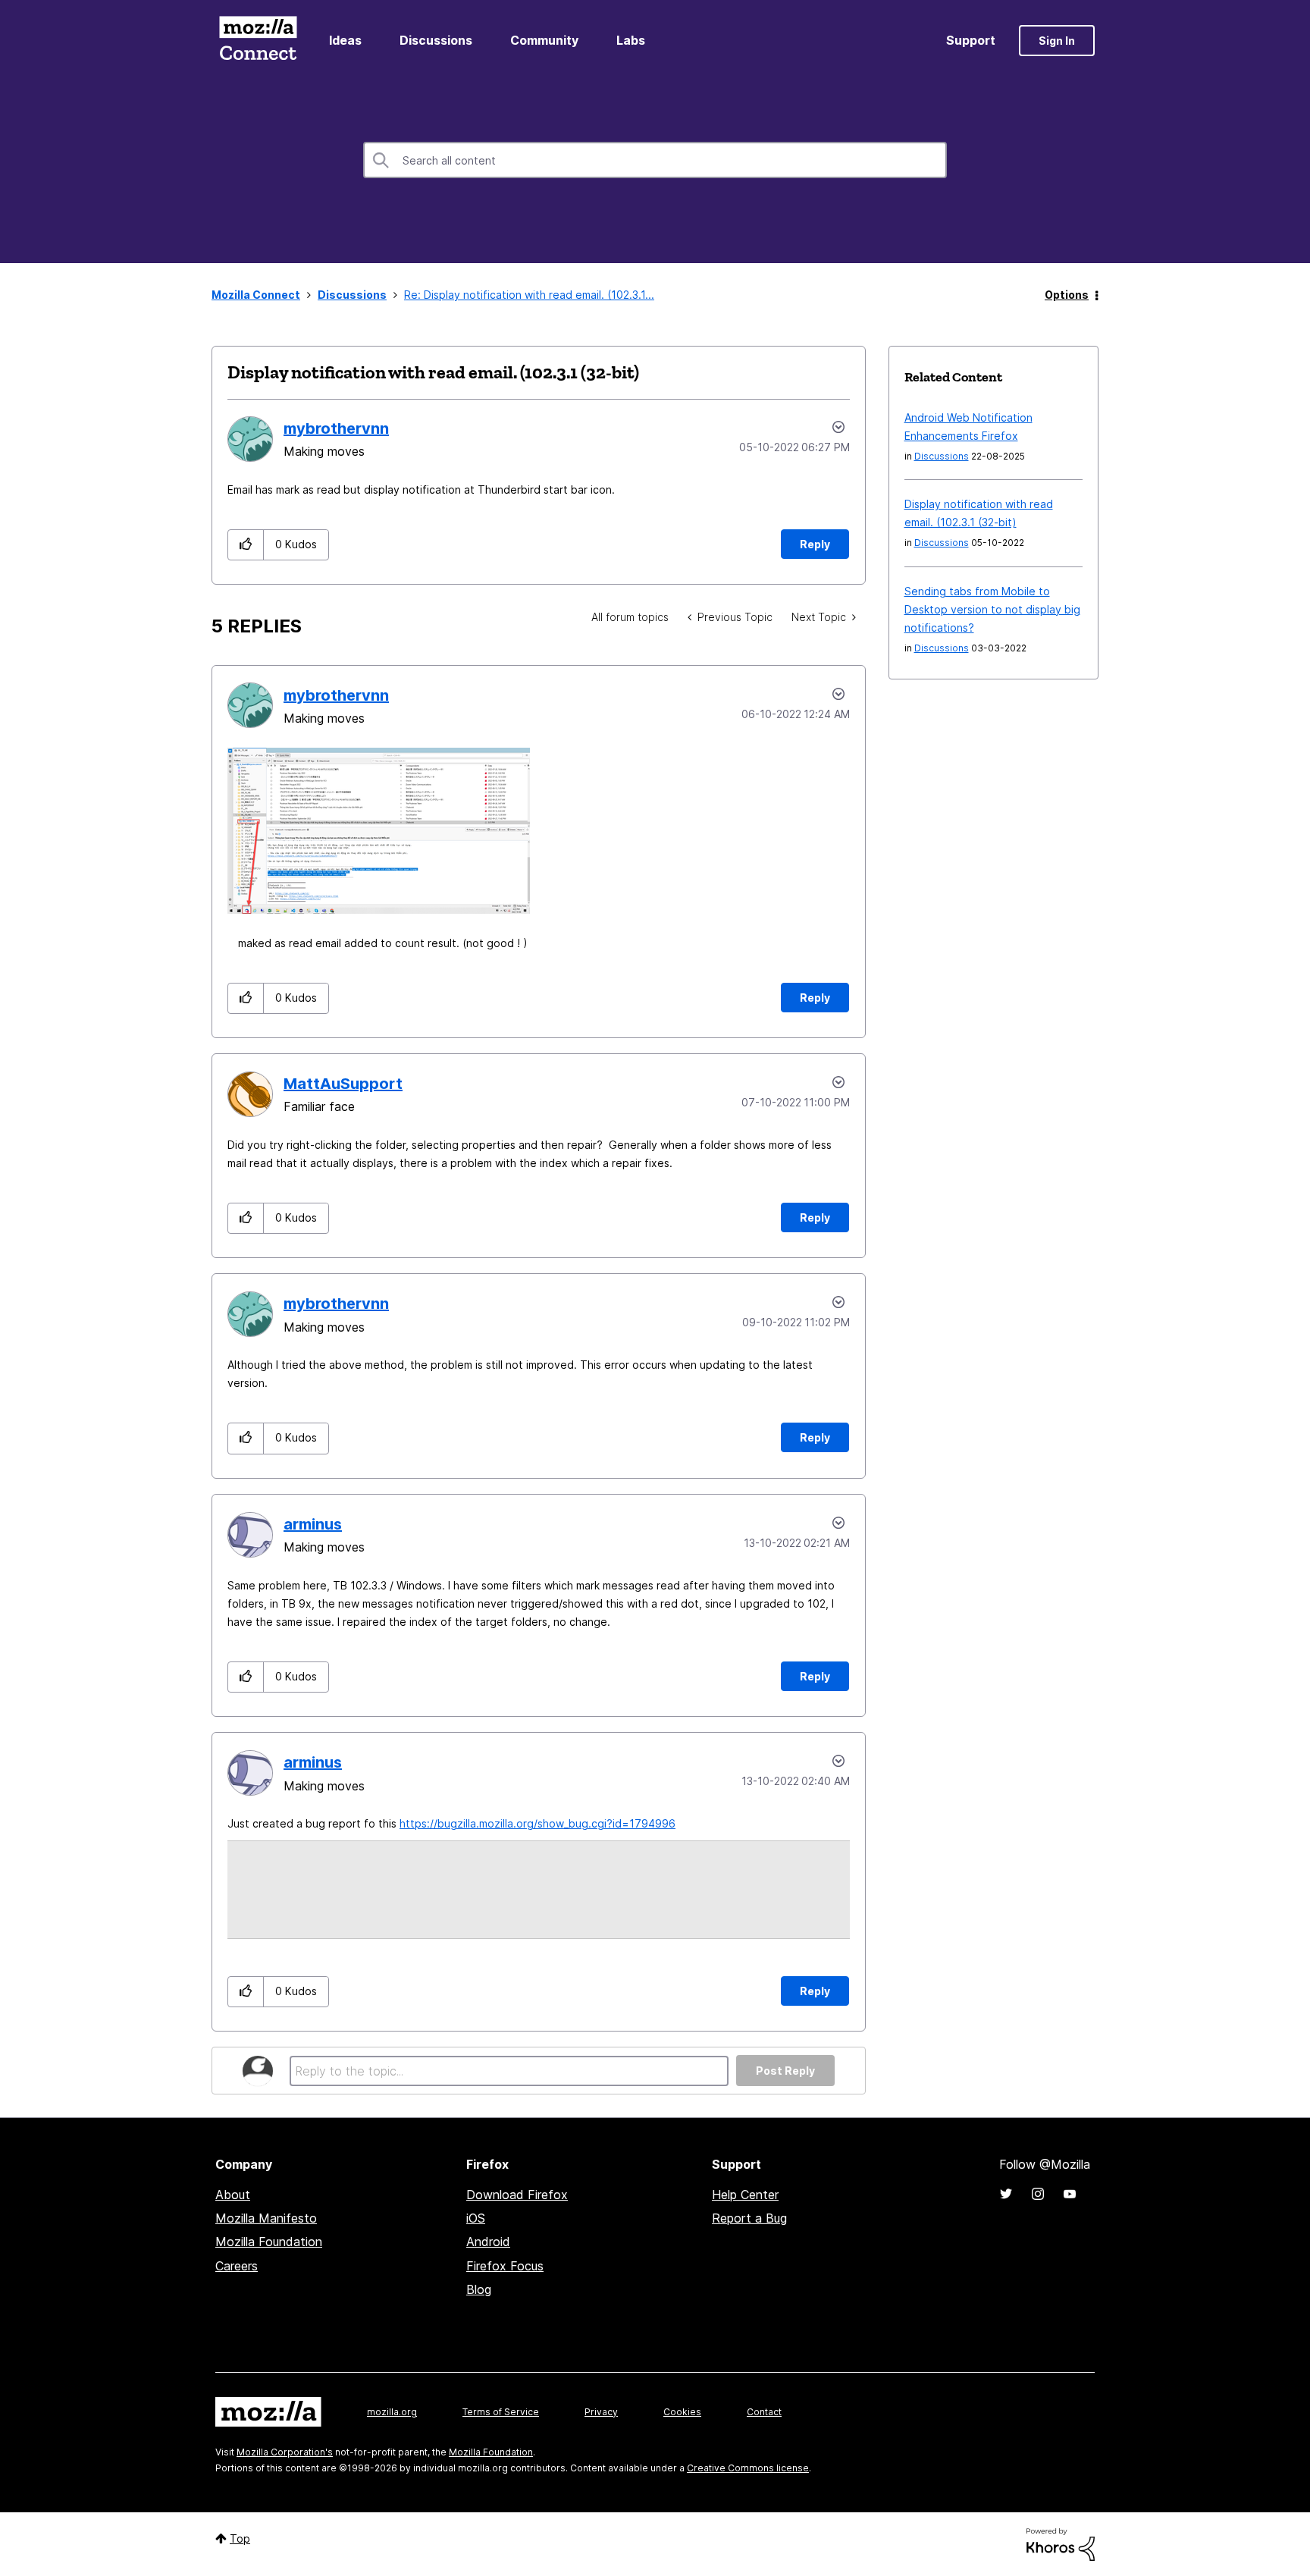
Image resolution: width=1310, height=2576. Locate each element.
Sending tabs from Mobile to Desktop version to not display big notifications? (992, 609)
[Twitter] (1006, 2194)
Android (488, 2242)
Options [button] (1067, 295)
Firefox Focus (505, 2266)
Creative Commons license (748, 2468)
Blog (479, 2289)
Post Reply (785, 2071)
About (233, 2195)
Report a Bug (749, 2218)
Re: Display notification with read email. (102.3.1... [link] (529, 295)
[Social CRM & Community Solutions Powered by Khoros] (1061, 2544)
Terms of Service (501, 2412)
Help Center (745, 2195)
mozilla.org (392, 2412)
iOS (476, 2218)
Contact (764, 2412)
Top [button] (240, 2538)
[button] (246, 545)
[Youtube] (1070, 2194)
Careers (237, 2266)
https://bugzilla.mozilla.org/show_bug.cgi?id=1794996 (537, 1823)
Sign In (1057, 41)
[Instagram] (1038, 2194)
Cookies (682, 2412)
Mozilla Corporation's (285, 2452)
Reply (815, 544)
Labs (631, 40)
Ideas (345, 40)
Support (971, 40)
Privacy (601, 2412)
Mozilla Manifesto (266, 2218)
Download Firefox (517, 2195)
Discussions (436, 40)
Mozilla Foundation (269, 2242)
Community (544, 40)
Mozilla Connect (258, 41)
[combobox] (655, 160)
